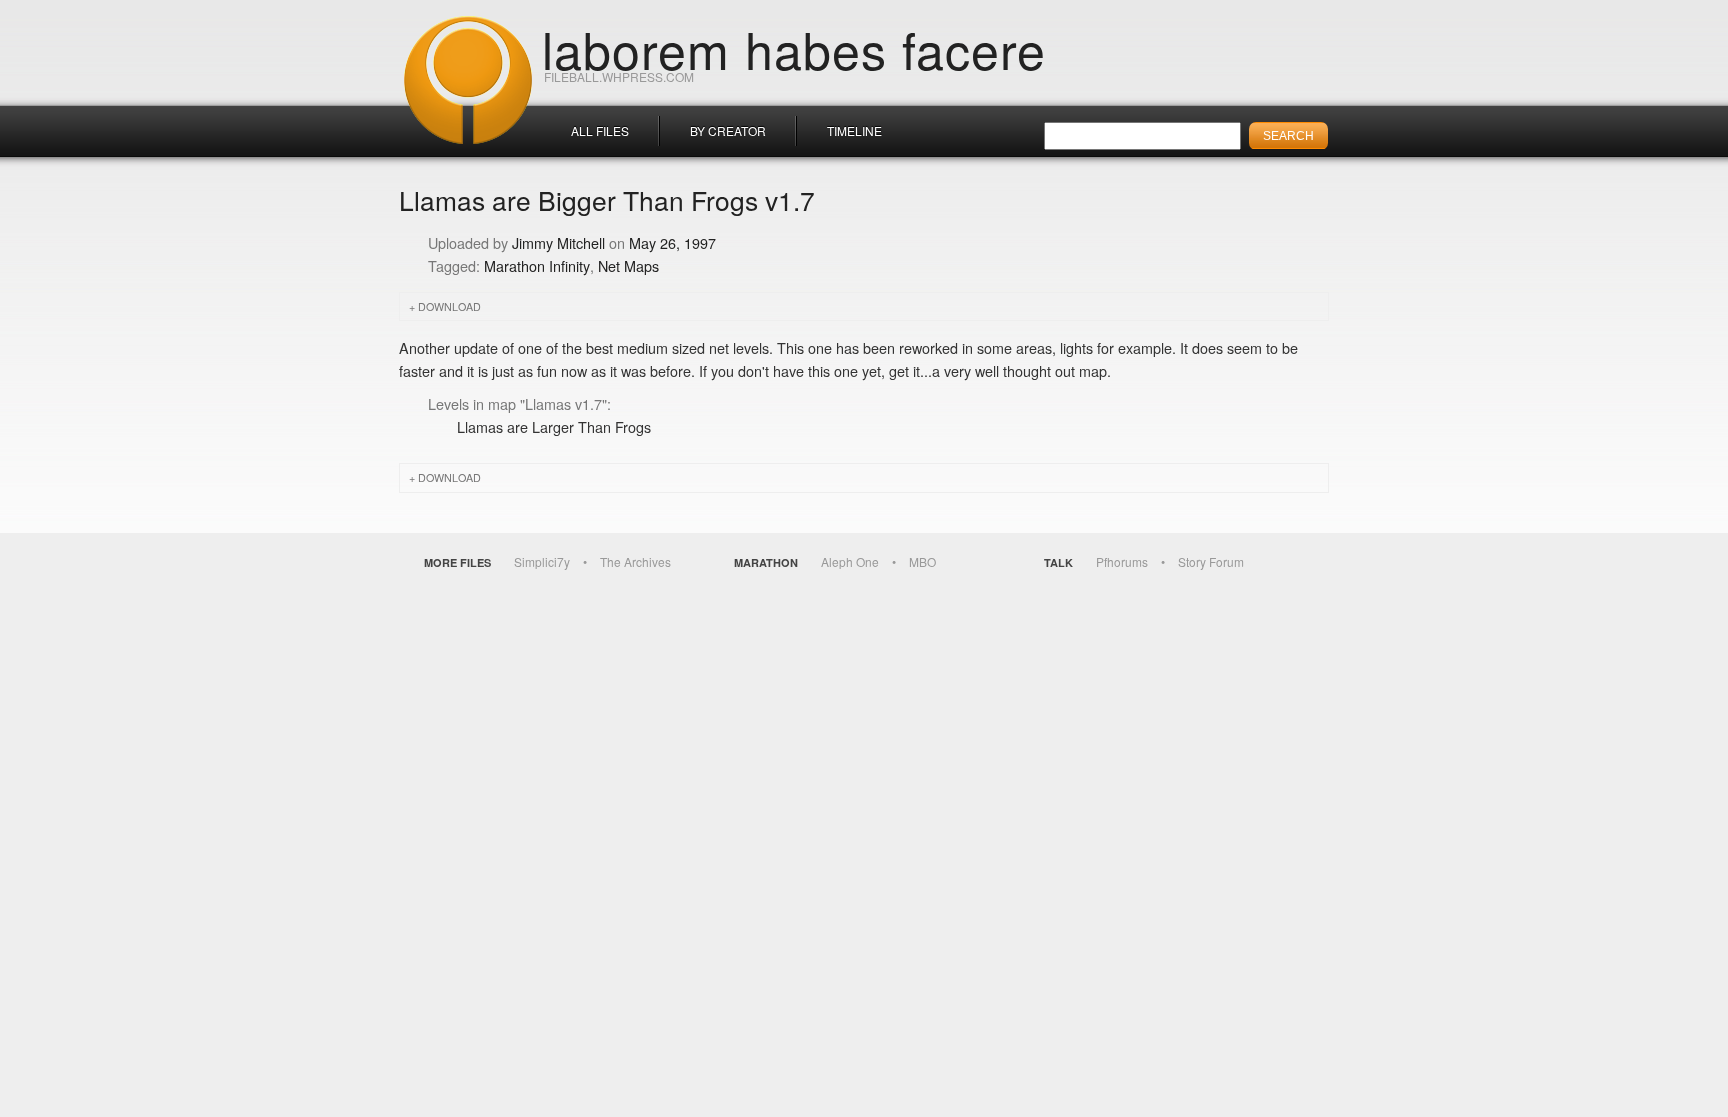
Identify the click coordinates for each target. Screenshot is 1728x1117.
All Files (600, 130)
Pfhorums (1122, 561)
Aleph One (850, 561)
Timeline (854, 130)
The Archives (635, 561)
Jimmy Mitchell (558, 242)
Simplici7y (542, 561)
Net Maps (628, 265)
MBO (922, 561)
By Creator (728, 130)
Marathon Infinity (537, 265)
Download (449, 306)
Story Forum (1211, 561)
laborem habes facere (794, 48)
